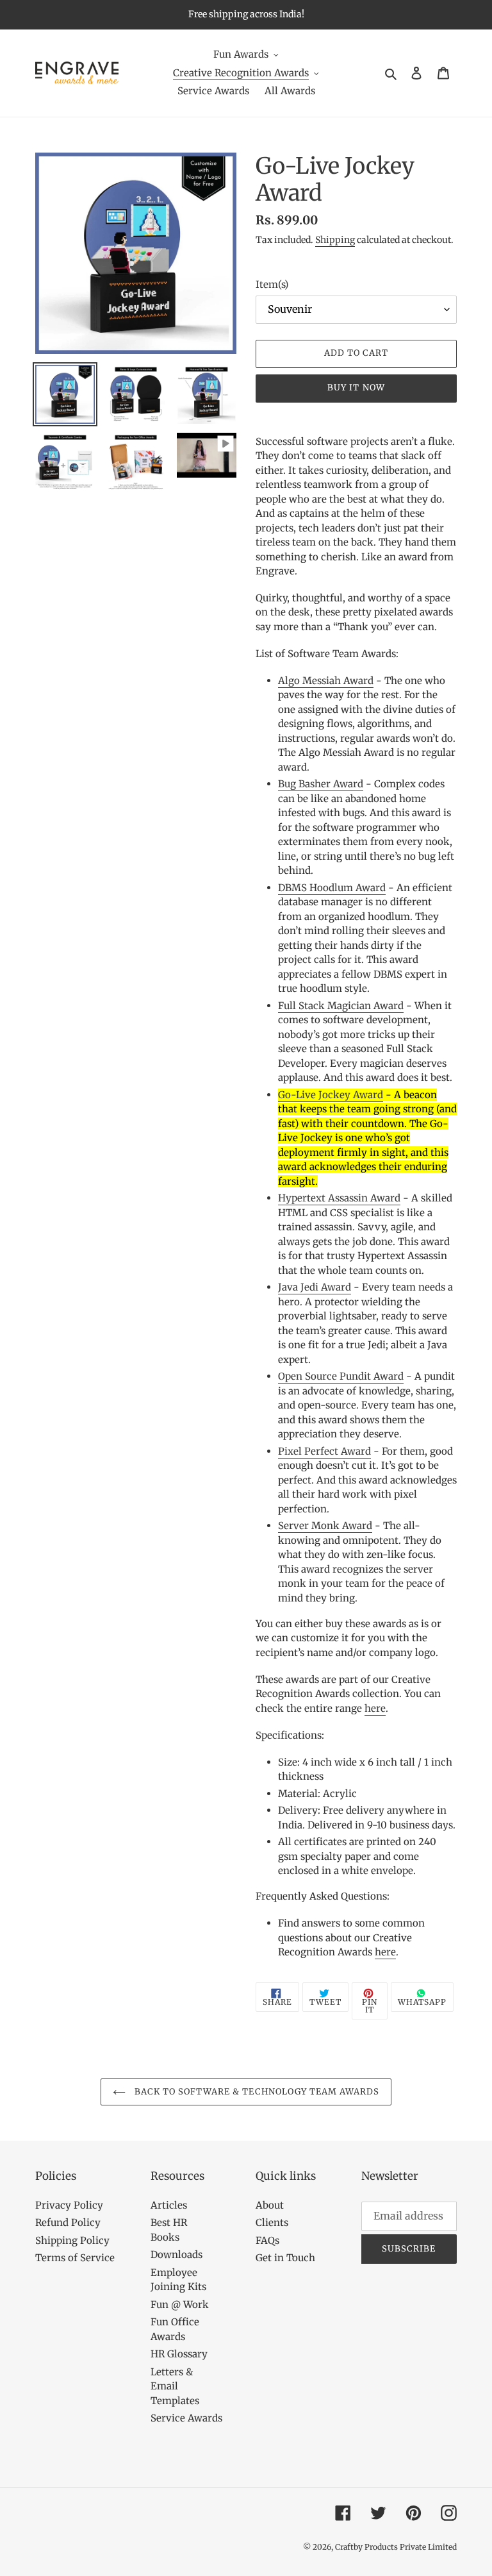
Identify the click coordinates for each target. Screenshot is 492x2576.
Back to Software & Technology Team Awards (256, 2092)
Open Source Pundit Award (341, 1376)
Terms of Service (75, 2258)
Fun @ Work (180, 2304)
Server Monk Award (325, 1526)
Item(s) (272, 284)
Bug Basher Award (321, 784)
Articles (169, 2205)
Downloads (176, 2254)
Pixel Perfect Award (324, 1451)
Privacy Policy (69, 2205)
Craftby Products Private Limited (396, 2547)
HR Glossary (179, 2354)
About (270, 2205)
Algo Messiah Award (326, 681)
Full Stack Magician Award (341, 1006)
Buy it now (356, 388)
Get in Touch (285, 2258)
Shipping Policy (72, 2240)
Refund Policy (68, 2222)
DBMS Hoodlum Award (332, 888)
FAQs (267, 2240)
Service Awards (186, 2418)
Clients (272, 2222)
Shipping (335, 240)
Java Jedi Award (315, 1287)
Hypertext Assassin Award (339, 1198)
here (375, 1708)
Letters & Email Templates (175, 2386)
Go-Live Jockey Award (331, 1095)
